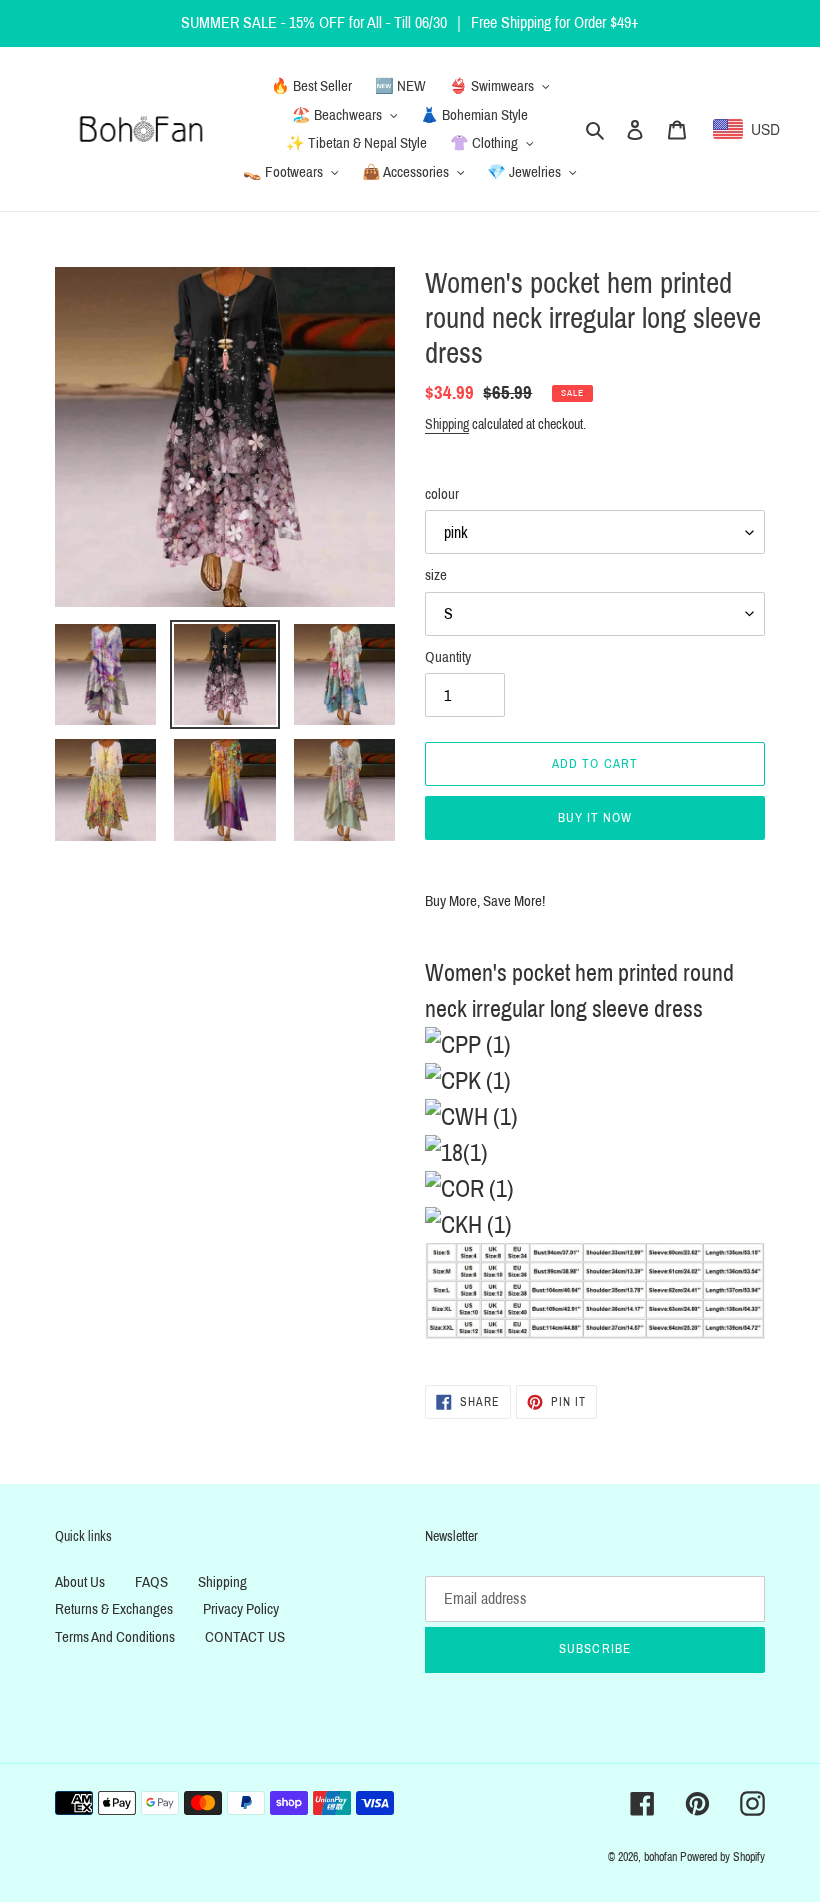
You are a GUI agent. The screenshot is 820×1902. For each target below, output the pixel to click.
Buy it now (595, 818)
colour (442, 494)
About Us (80, 1582)
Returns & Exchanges (114, 1609)
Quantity (448, 657)
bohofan (660, 1857)
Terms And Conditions (115, 1637)
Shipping (447, 424)
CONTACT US (245, 1637)
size (436, 575)
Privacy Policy (241, 1609)
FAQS (151, 1582)
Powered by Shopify (722, 1857)
